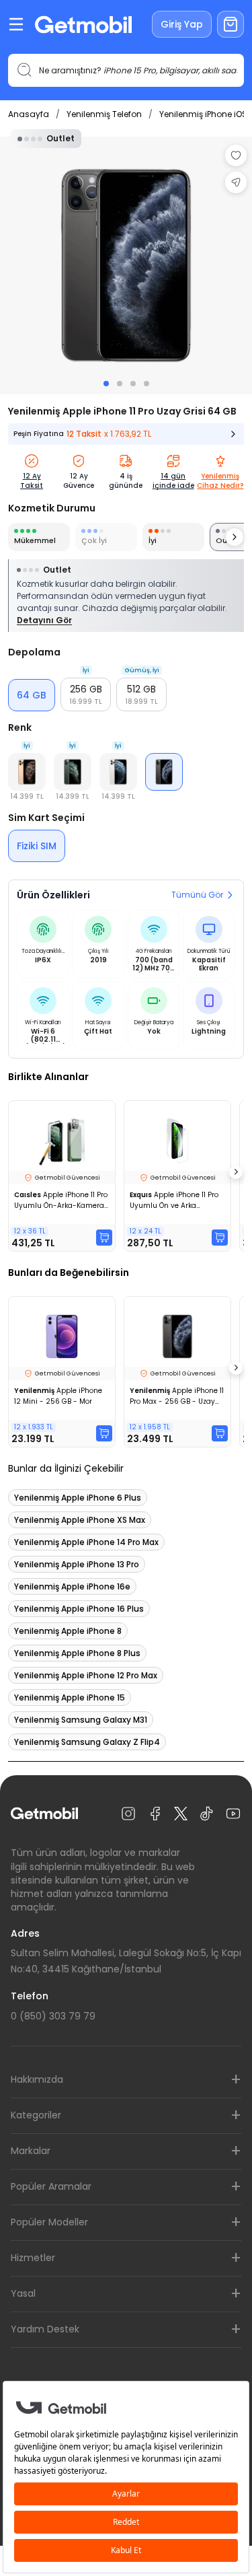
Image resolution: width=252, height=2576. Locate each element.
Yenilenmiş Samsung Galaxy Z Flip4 (87, 1742)
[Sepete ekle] (104, 1238)
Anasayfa (29, 114)
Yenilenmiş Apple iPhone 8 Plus (77, 1653)
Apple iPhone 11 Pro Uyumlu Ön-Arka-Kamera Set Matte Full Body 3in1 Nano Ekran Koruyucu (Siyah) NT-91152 (61, 1201)
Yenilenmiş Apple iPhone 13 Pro (77, 1564)
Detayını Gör (44, 620)
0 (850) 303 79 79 (53, 2016)
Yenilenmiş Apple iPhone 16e (72, 1586)
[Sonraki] (236, 1172)
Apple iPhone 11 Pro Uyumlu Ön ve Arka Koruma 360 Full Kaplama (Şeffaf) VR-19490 (175, 1201)
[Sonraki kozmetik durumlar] (235, 537)
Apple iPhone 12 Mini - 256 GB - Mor (58, 1396)
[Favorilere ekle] (236, 155)
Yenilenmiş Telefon (104, 114)
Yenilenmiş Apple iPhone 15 (70, 1697)
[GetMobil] (83, 25)
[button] (86, 694)
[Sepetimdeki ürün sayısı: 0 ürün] (230, 24)
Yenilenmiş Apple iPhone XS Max (80, 1520)
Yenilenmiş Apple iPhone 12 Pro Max (86, 1675)
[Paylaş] (236, 182)
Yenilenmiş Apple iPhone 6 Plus (78, 1498)
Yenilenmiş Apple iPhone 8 (68, 1631)
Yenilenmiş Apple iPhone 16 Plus (79, 1609)
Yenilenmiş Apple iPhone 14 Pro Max (86, 1542)
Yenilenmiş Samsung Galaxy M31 (81, 1720)
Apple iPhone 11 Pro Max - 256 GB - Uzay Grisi (177, 1396)
